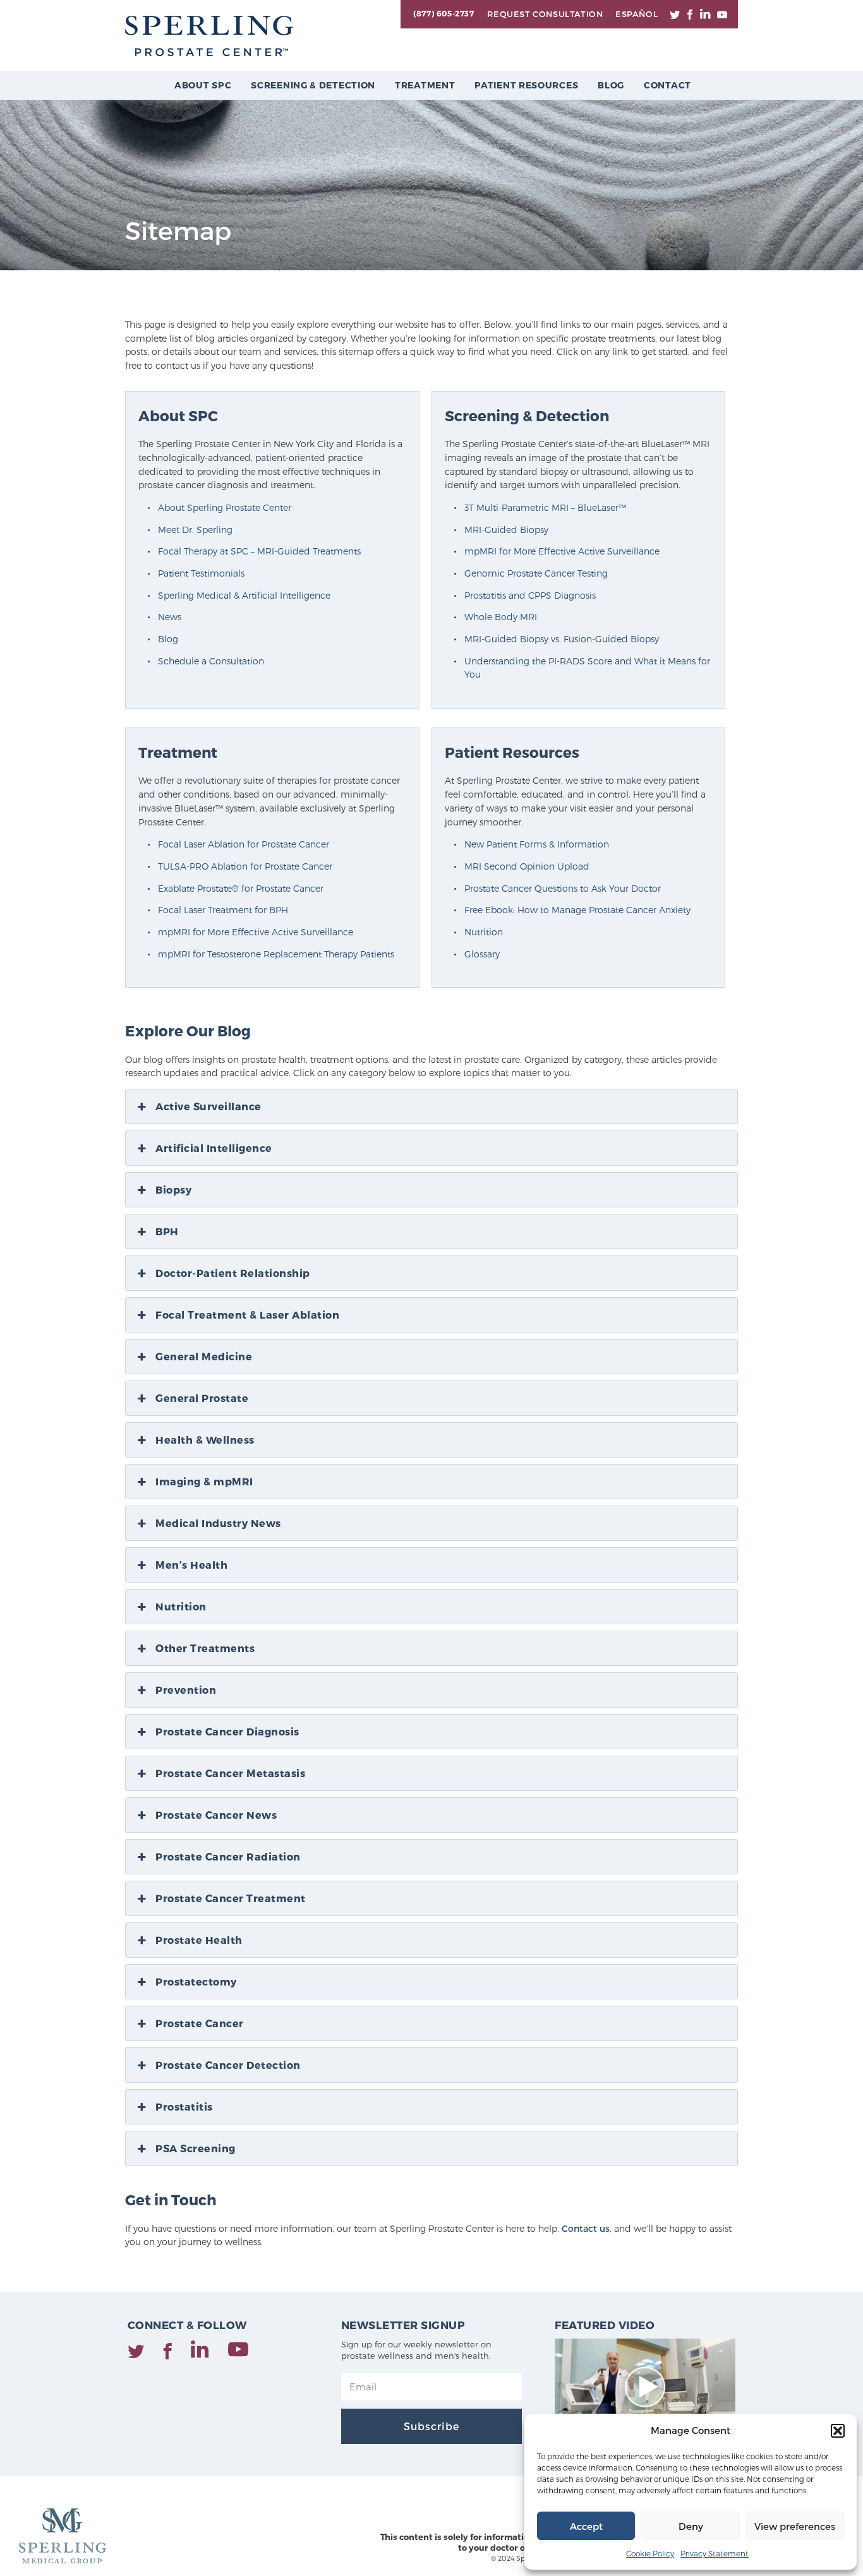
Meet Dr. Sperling (195, 530)
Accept (586, 2526)
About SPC (203, 85)
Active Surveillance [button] (208, 1106)
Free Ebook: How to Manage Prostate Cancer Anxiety (577, 910)
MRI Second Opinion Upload (527, 866)
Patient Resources (526, 85)
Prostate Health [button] (199, 1940)
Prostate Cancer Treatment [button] (231, 1898)
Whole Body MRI (501, 617)
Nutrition (484, 932)
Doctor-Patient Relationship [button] (233, 1273)
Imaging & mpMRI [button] (204, 1481)
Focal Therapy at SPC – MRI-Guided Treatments (259, 551)
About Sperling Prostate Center (225, 507)
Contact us (586, 2228)
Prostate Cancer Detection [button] (228, 2065)
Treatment (425, 85)
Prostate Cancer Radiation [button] (228, 1856)
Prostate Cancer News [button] (216, 1815)
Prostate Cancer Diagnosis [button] (227, 1731)
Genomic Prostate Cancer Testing (536, 573)
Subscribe (431, 2426)
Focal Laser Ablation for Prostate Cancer (244, 844)
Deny (691, 2526)
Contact (667, 85)
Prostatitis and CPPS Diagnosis (530, 595)
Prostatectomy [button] (196, 1981)
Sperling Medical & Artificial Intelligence (244, 595)
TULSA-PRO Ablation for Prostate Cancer (245, 866)
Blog (611, 85)
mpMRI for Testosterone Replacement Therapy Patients (276, 954)
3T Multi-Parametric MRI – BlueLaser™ (545, 507)
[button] (838, 2431)
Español (637, 14)
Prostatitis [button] (184, 2106)
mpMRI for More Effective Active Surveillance (562, 551)
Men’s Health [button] (191, 1565)
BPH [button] (167, 1231)
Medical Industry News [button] (218, 1523)
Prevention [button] (186, 1690)
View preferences (795, 2526)
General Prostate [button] (202, 1398)
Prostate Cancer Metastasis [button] (230, 1773)
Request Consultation (545, 14)
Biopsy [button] (173, 1189)
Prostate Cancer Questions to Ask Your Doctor (563, 888)
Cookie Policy (650, 2553)
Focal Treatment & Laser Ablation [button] (247, 1315)
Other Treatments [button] (205, 1648)
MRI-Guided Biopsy (506, 530)
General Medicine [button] (204, 1356)
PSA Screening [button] (196, 2148)
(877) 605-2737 (444, 13)
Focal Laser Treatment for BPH (223, 910)
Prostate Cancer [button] (200, 2023)
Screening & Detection (313, 85)
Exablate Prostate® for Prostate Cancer (241, 888)
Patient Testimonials (201, 573)
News (170, 617)
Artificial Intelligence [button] (214, 1148)
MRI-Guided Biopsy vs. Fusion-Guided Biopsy (562, 639)
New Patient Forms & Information (537, 844)
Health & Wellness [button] (205, 1440)
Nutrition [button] (181, 1606)
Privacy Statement (715, 2553)
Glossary (482, 954)
